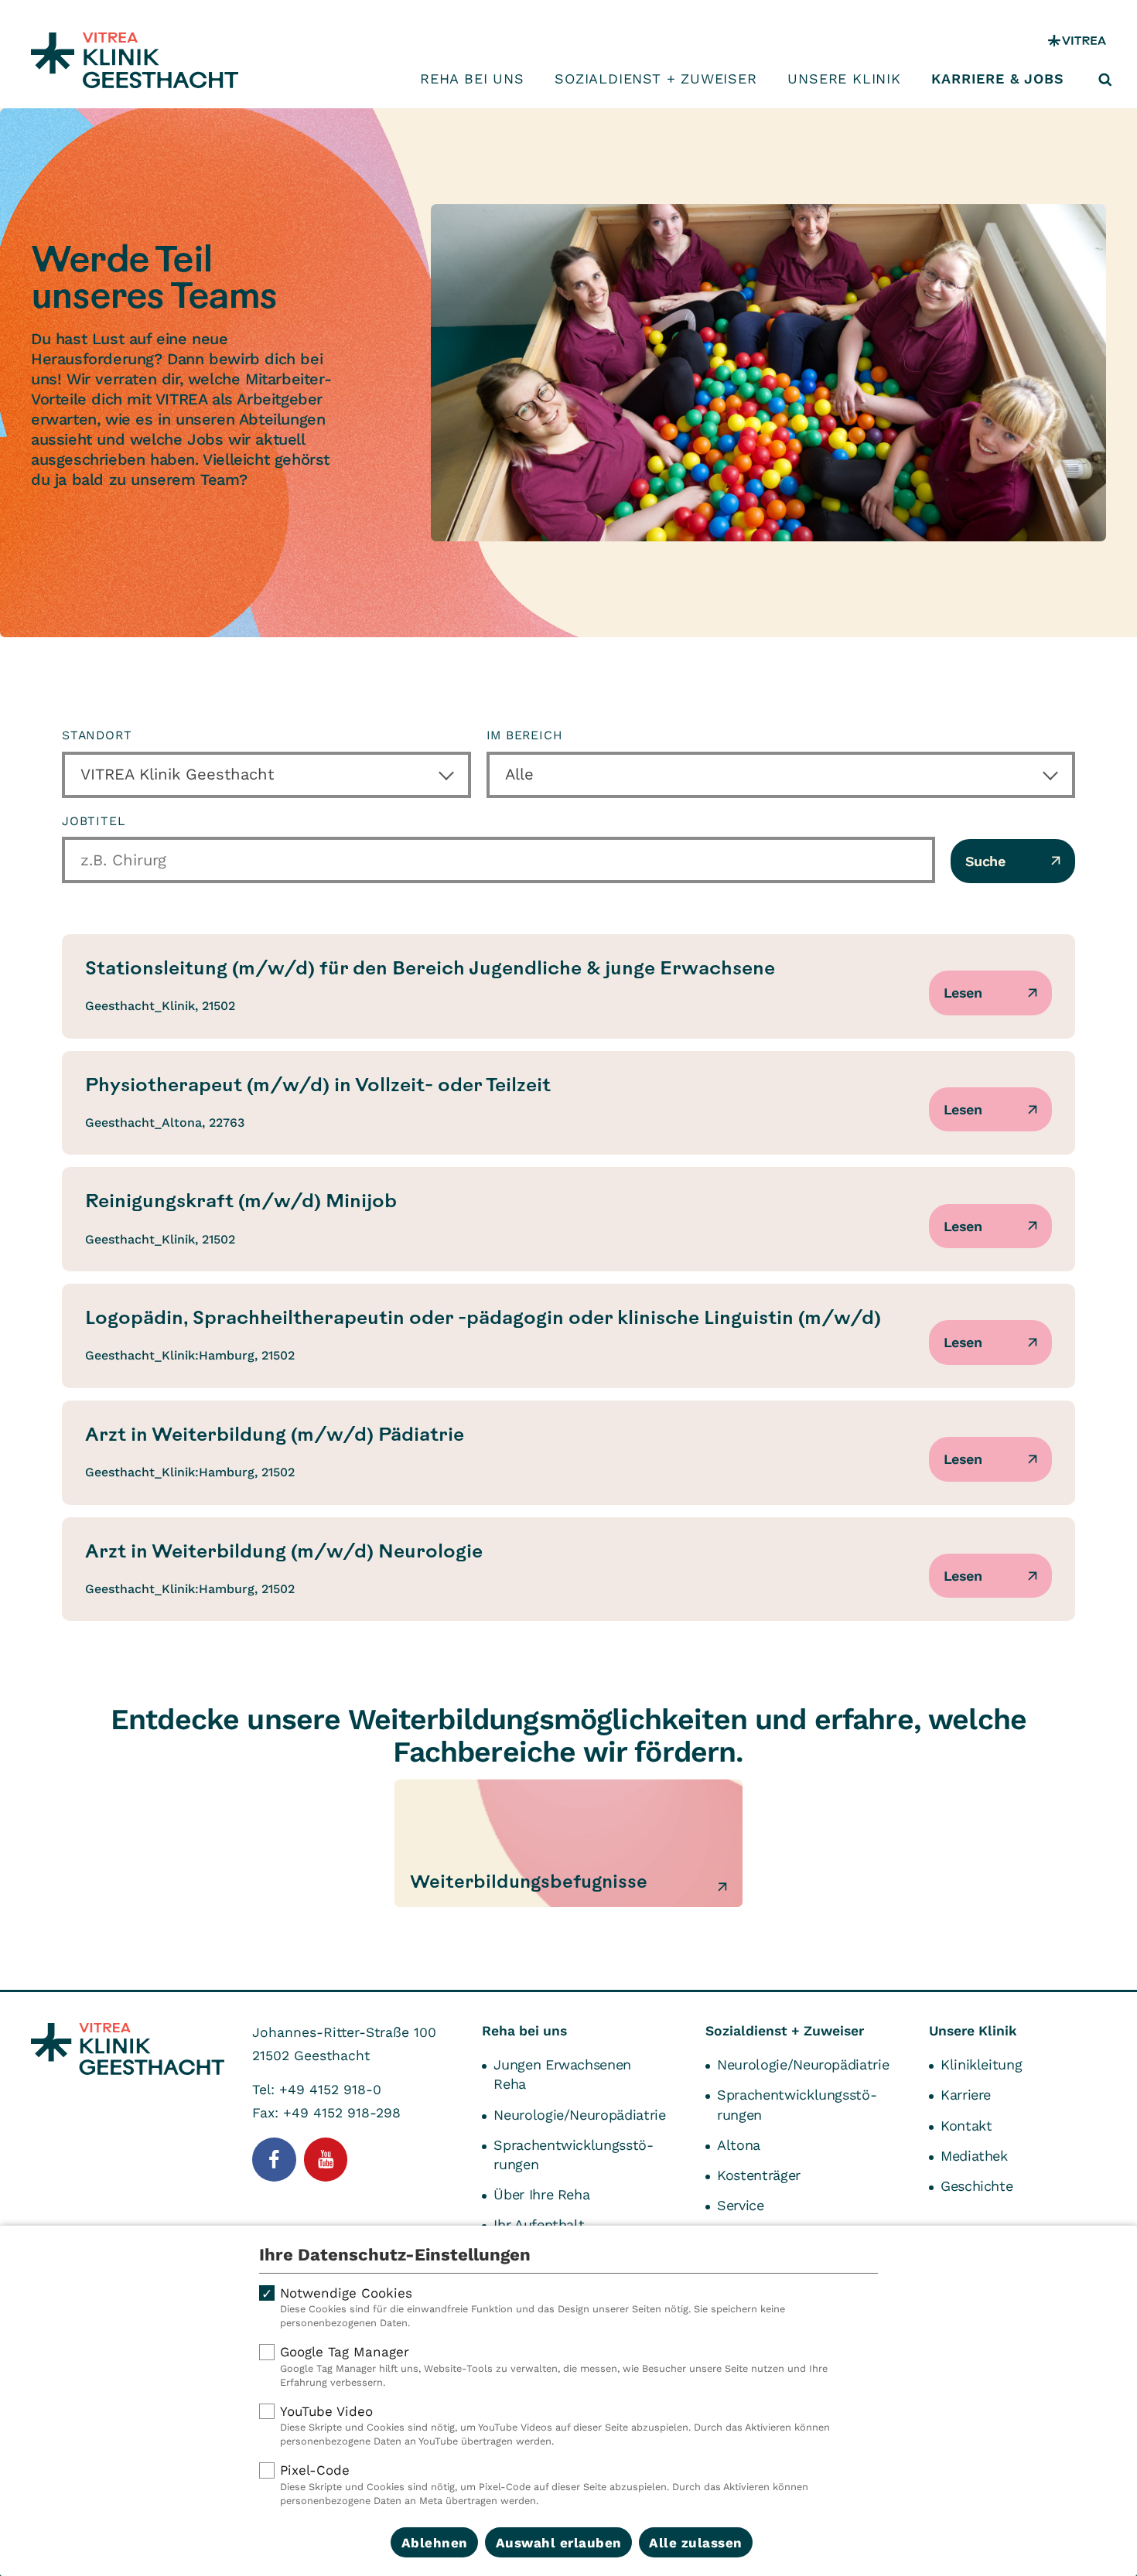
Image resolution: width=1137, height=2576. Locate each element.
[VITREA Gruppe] (1077, 41)
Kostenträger (759, 2175)
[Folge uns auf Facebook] (274, 2160)
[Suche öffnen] (1105, 80)
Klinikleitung (981, 2064)
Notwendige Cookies (533, 2307)
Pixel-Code (544, 2484)
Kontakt (966, 2126)
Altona (739, 2145)
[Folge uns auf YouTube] (326, 2160)
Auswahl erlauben (559, 2543)
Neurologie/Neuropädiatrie (579, 2115)
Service (740, 2205)
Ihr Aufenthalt (539, 2225)
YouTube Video (555, 2426)
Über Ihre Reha (541, 2194)
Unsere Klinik (844, 79)
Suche (985, 861)
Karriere (966, 2095)
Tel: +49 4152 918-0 (317, 2090)
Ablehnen (435, 2543)
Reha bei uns (472, 79)
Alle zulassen (696, 2543)
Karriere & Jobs (997, 79)
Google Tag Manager (554, 2366)
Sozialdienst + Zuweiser (656, 79)
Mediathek (974, 2156)
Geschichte (977, 2186)
